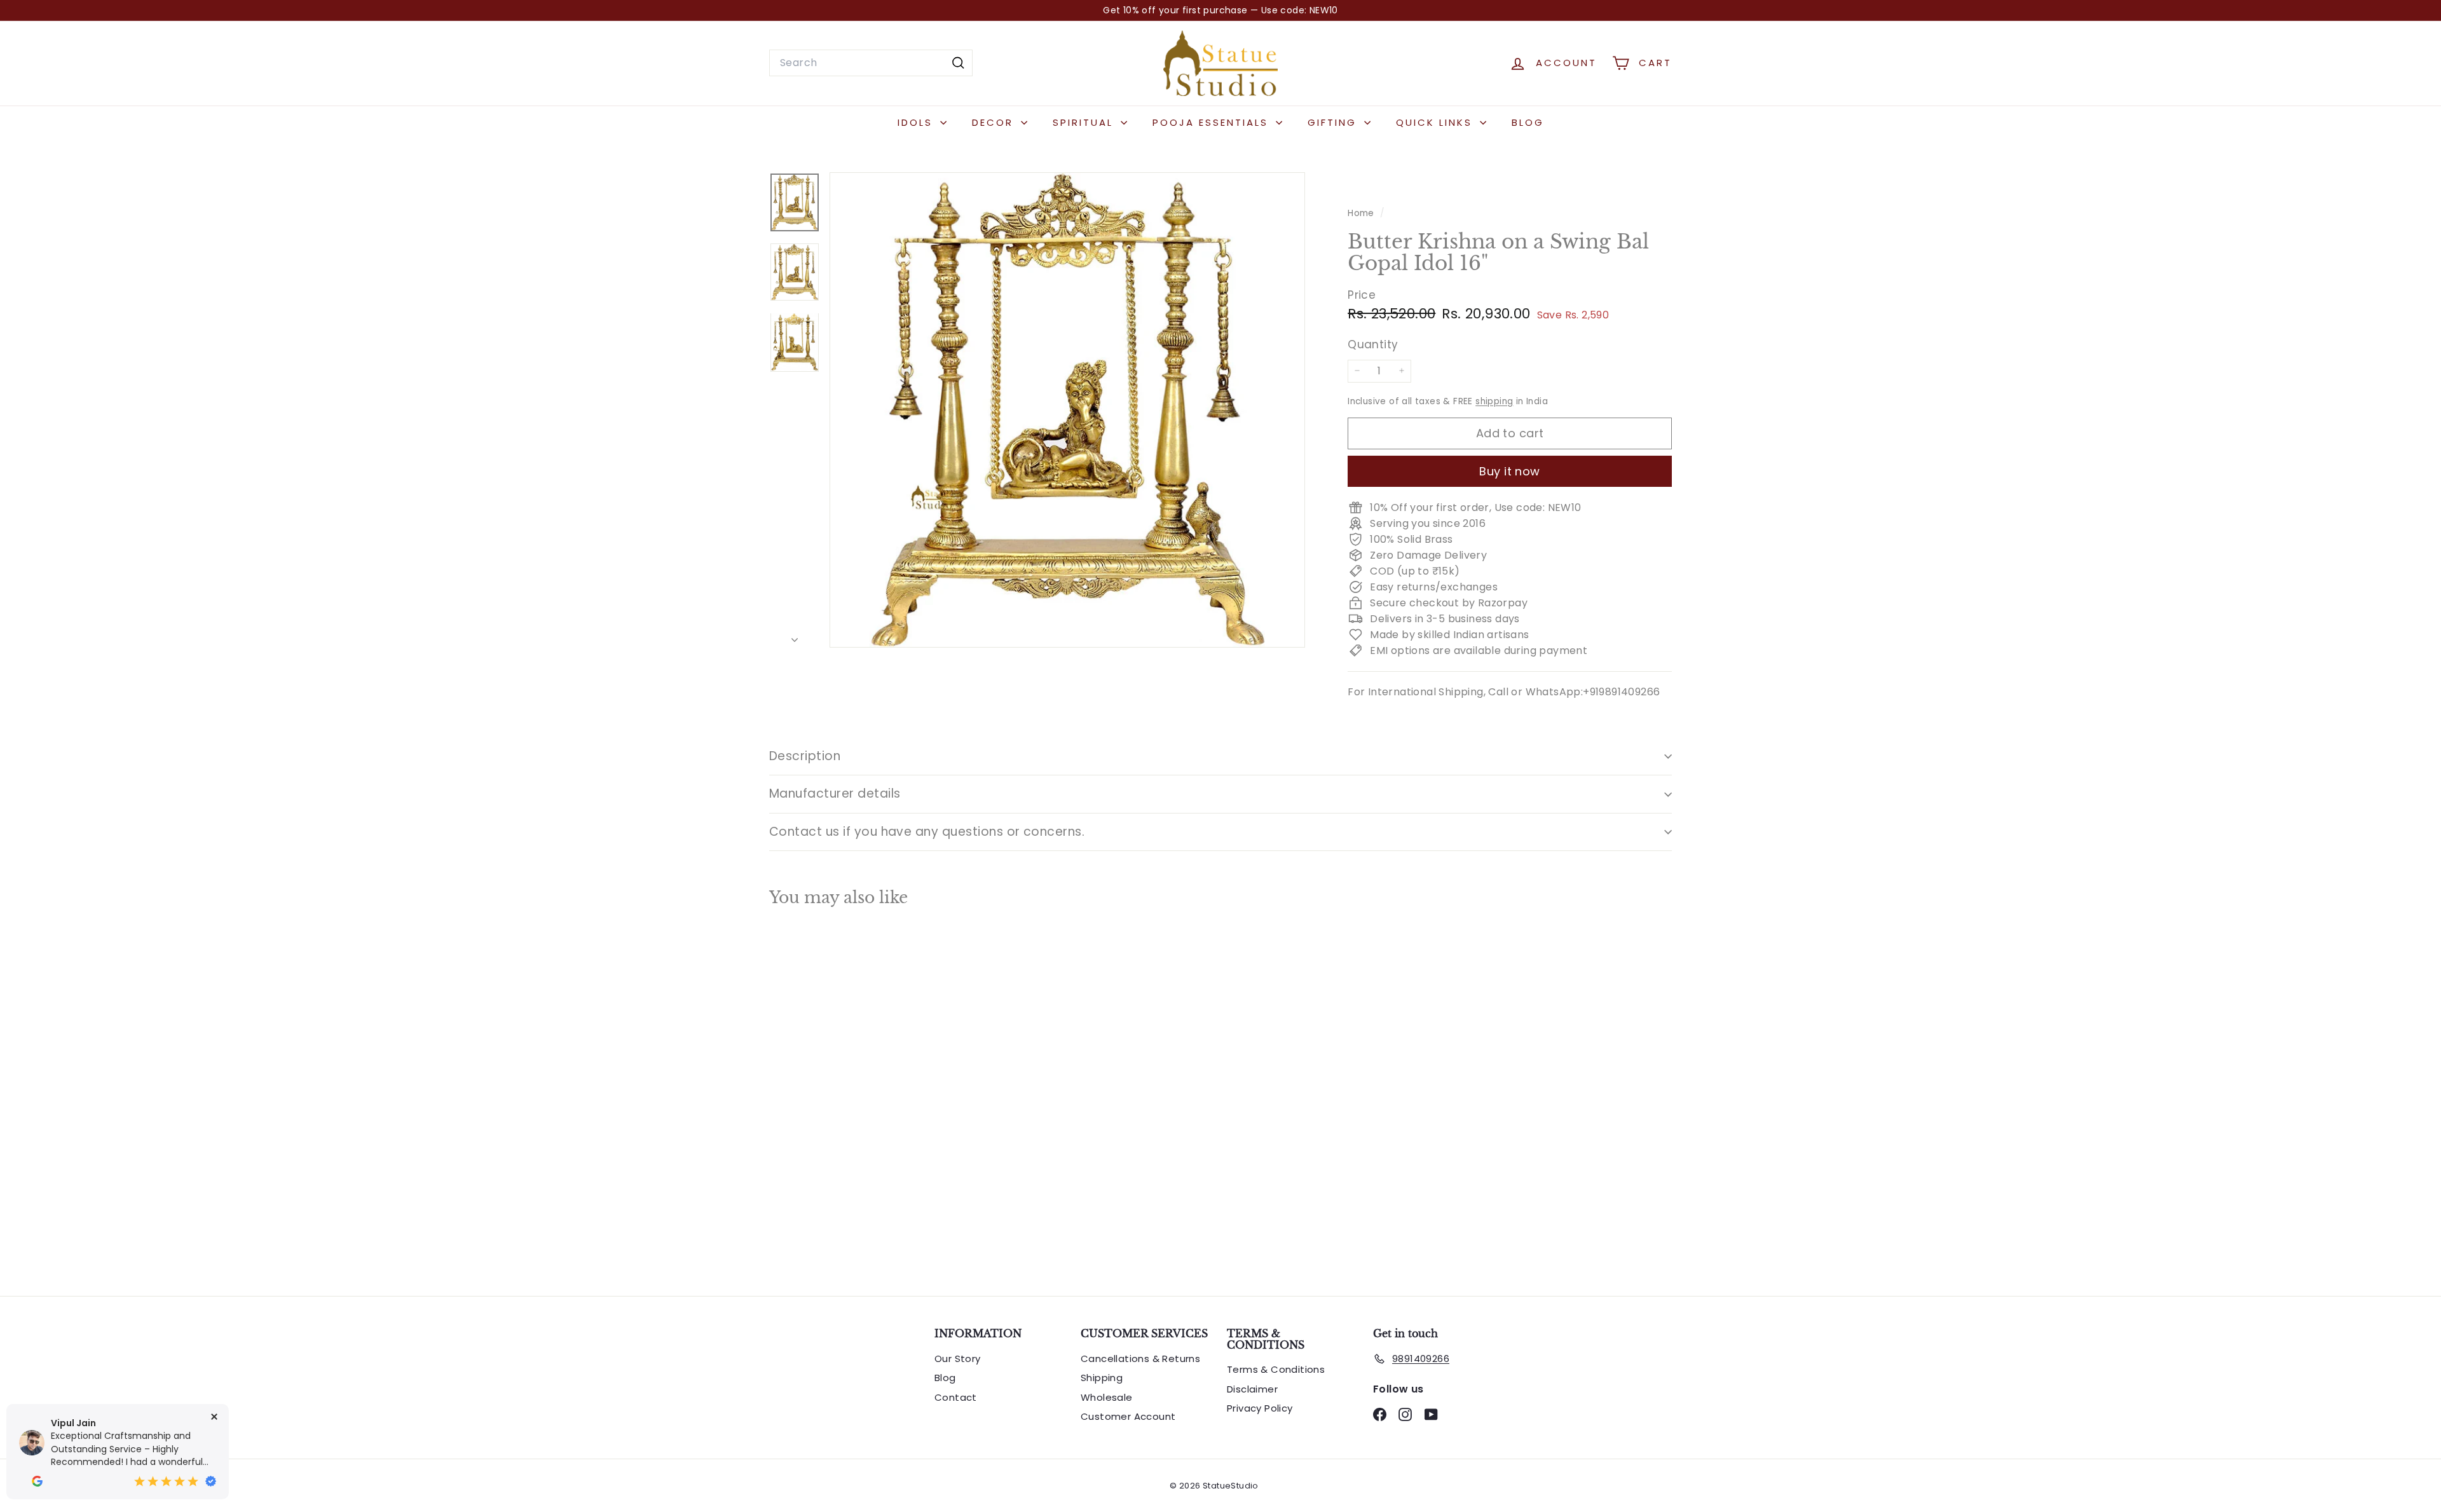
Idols (917, 122)
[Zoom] (1067, 410)
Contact (956, 1397)
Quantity (1373, 344)
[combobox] (871, 63)
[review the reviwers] (37, 1481)
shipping (1494, 401)
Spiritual (1085, 122)
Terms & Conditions (1276, 1369)
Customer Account (1128, 1416)
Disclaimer (1252, 1389)
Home (1362, 213)
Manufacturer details (835, 793)
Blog (1528, 122)
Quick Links (1436, 122)
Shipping (1102, 1378)
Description (805, 756)
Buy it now (1510, 471)
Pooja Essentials (1213, 122)
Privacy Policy (1260, 1408)
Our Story (958, 1359)
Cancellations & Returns (1140, 1359)
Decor (995, 122)
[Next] (795, 637)
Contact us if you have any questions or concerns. (927, 832)
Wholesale (1107, 1397)
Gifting (1334, 122)
